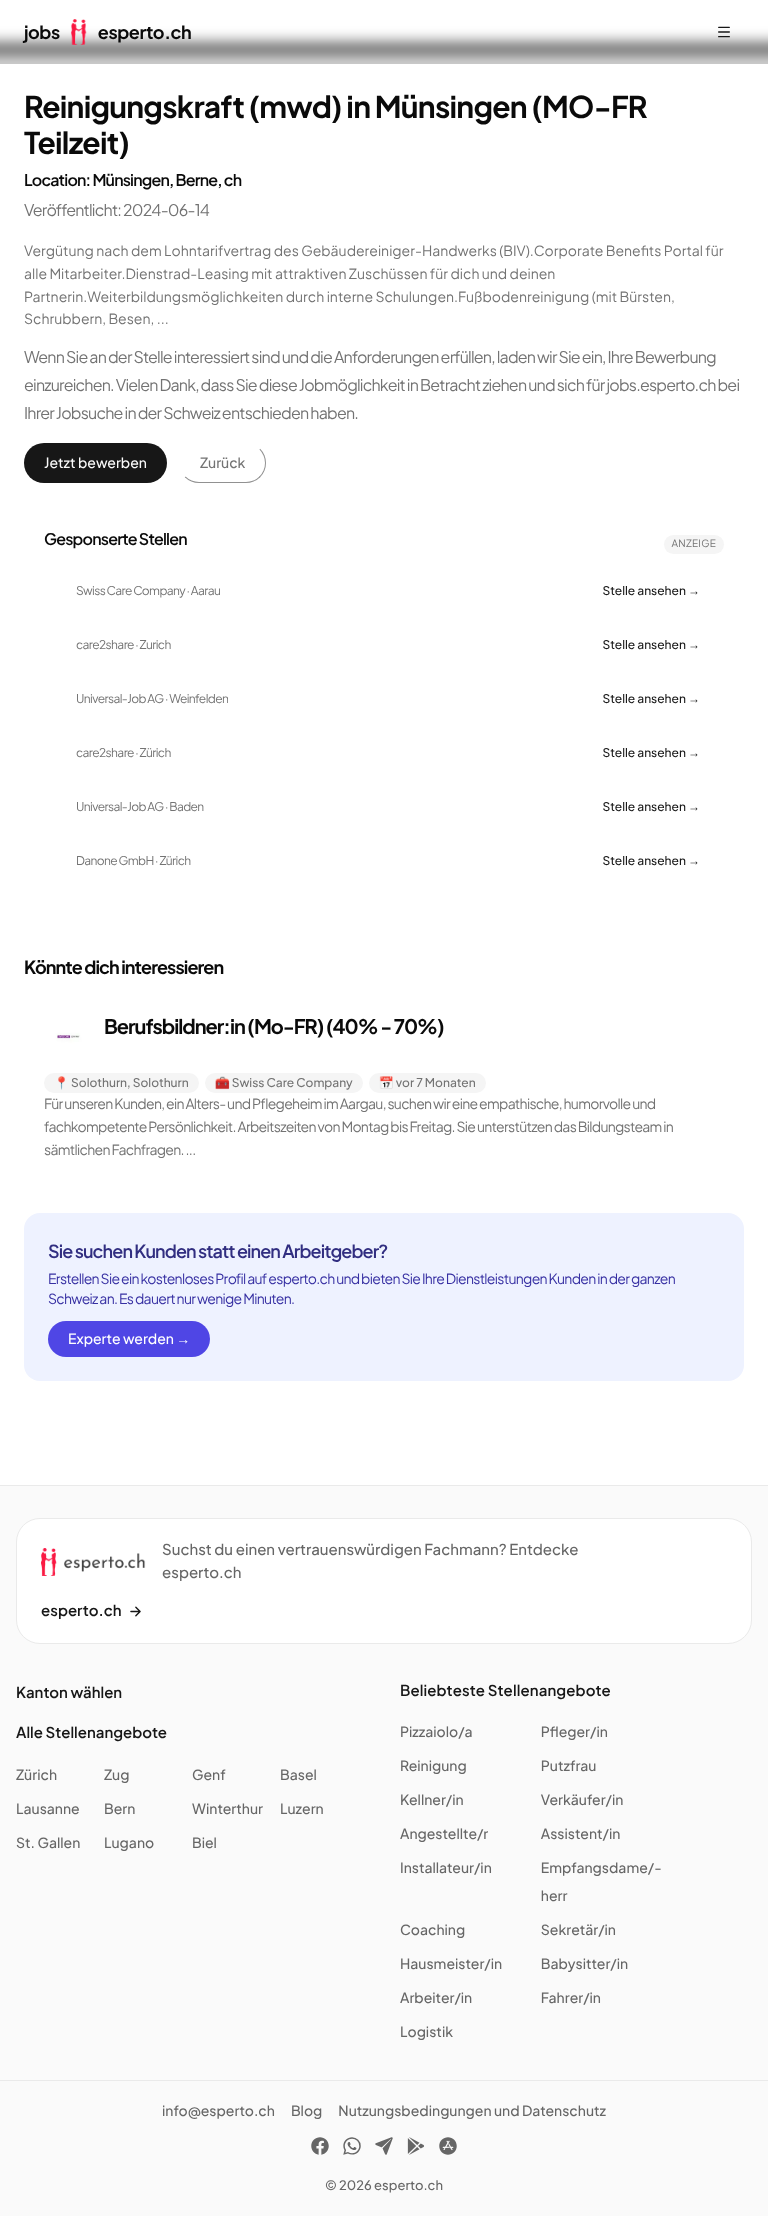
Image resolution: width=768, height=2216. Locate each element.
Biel (204, 1843)
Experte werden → (129, 1339)
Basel (298, 1775)
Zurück (223, 463)
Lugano (129, 1843)
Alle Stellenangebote (91, 1732)
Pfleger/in (574, 1732)
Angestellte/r (444, 1834)
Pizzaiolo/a (436, 1732)
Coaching (432, 1930)
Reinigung (433, 1766)
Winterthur (227, 1809)
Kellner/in (432, 1800)
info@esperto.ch (218, 2111)
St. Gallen (48, 1843)
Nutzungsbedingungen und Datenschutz (472, 2111)
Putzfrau (569, 1766)
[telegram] (384, 2149)
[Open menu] (724, 32)
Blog (306, 2111)
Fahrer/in (571, 1998)
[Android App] (416, 2149)
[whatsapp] (352, 2149)
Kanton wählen (69, 1692)
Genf (209, 1775)
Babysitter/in (584, 1964)
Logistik (426, 2032)
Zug (116, 1775)
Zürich (36, 1775)
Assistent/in (581, 1834)
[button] (384, 1087)
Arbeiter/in (436, 1998)
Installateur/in (446, 1868)
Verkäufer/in (582, 1800)
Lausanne (48, 1809)
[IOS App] (448, 2149)
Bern (119, 1809)
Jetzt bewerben (95, 463)
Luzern (302, 1809)
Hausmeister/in (451, 1964)
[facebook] (320, 2149)
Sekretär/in (578, 1930)
